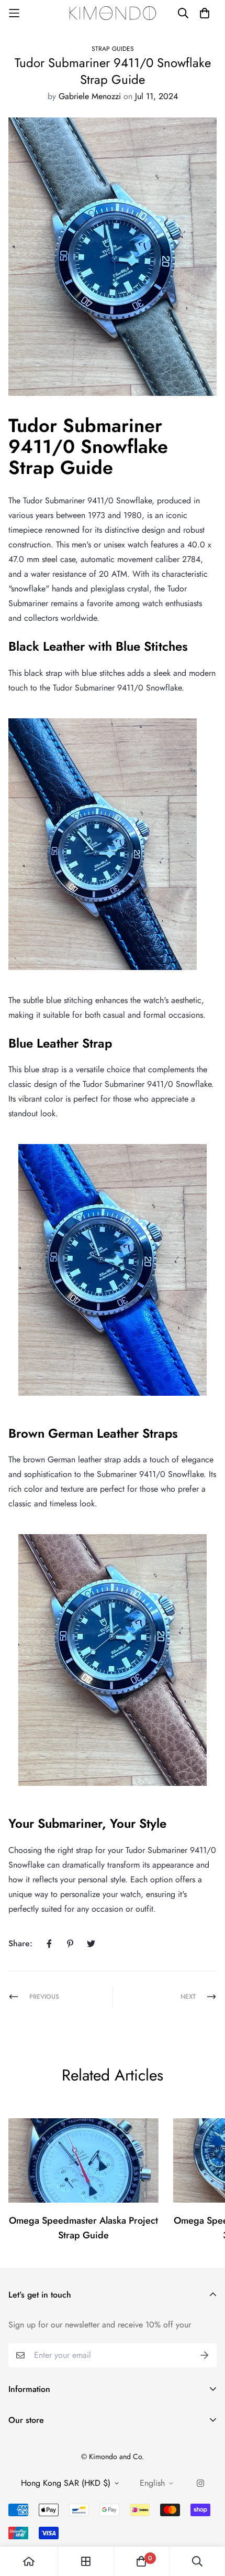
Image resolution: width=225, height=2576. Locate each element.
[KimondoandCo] (113, 13)
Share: (20, 1943)
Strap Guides (113, 49)
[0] (141, 2561)
